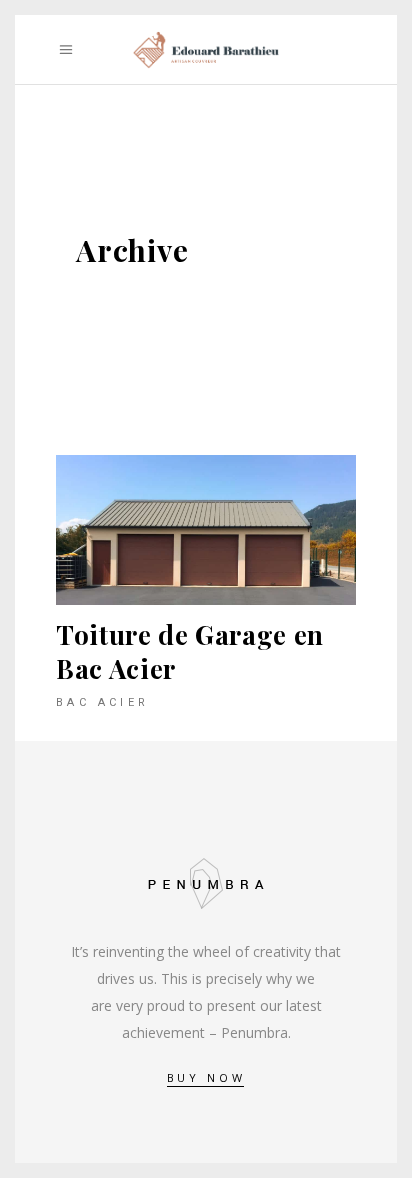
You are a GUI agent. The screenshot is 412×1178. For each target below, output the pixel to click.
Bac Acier (103, 702)
